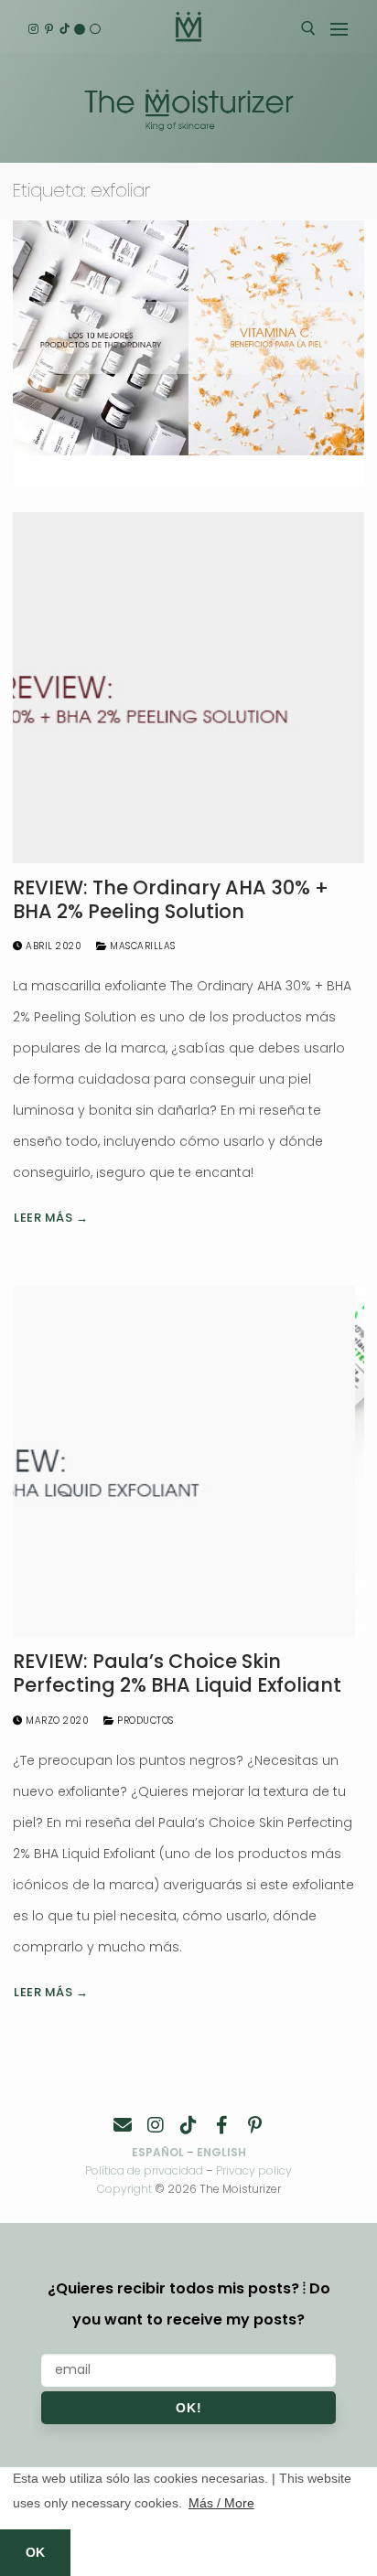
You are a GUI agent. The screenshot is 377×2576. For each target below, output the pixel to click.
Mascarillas (141, 946)
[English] (80, 29)
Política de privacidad (144, 2170)
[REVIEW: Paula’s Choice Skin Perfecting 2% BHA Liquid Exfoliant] (188, 1461)
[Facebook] (221, 2125)
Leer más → (51, 1218)
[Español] (95, 29)
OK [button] (35, 2552)
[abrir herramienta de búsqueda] (308, 28)
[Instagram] (33, 29)
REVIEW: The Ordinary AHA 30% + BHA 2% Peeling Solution (171, 899)
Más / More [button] (221, 2503)
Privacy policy (254, 2170)
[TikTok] (65, 29)
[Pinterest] (49, 29)
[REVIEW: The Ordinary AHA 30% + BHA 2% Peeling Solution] (188, 688)
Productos (144, 1721)
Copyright (124, 2189)
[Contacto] (123, 2125)
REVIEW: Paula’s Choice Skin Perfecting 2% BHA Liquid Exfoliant (177, 1673)
